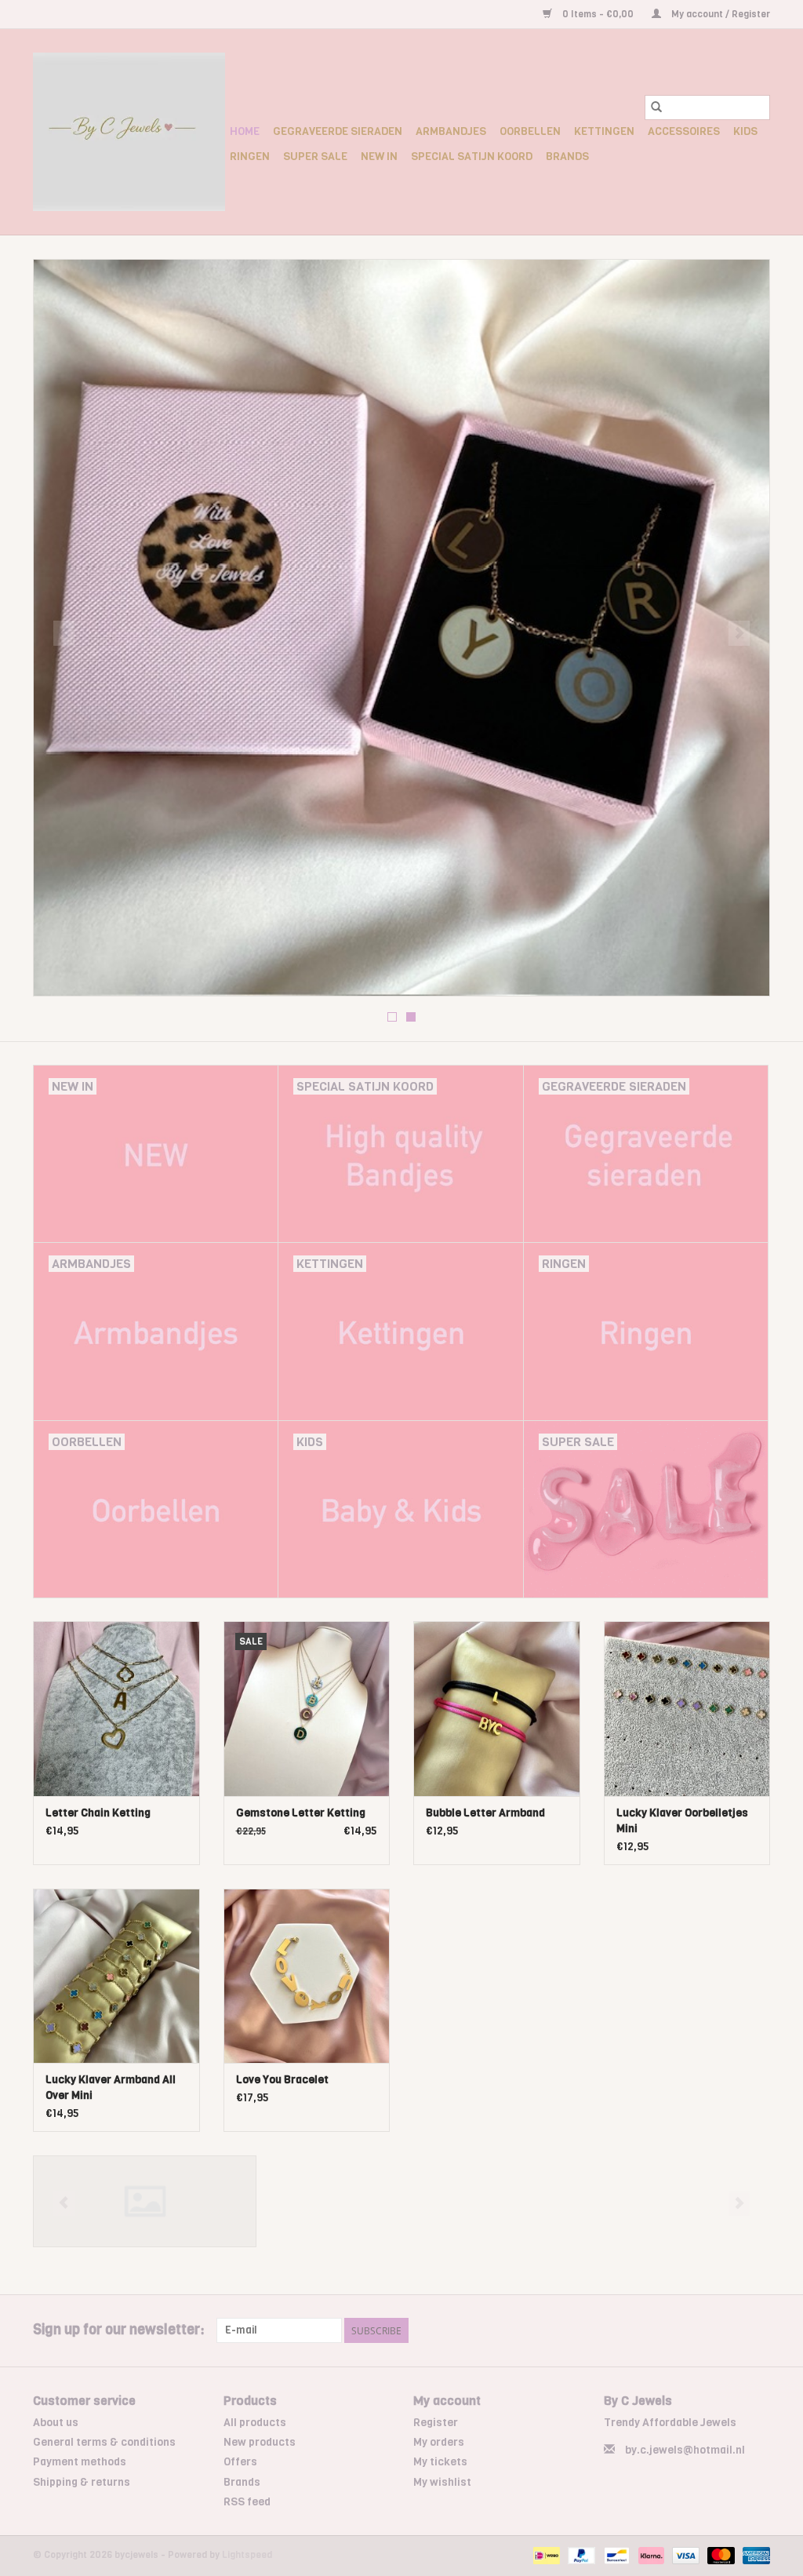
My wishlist (442, 2482)
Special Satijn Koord (472, 157)
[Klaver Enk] (145, 2201)
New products (260, 2442)
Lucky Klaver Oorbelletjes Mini (682, 1821)
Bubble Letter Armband (485, 1813)
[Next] (739, 633)
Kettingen (604, 131)
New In (379, 157)
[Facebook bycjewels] (730, 2330)
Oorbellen (530, 131)
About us (56, 2423)
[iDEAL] (545, 2555)
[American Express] (754, 2555)
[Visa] (684, 2555)
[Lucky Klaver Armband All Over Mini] (116, 1976)
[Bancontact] (615, 2555)
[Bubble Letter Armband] (497, 1709)
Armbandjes (451, 131)
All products (255, 2423)
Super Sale (315, 157)
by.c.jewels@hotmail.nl (685, 2450)
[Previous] (64, 633)
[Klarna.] (650, 2555)
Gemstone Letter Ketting (301, 1813)
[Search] (656, 107)
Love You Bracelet (282, 2080)
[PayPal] (580, 2555)
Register (436, 2423)
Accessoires (684, 131)
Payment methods (80, 2462)
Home (245, 131)
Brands (567, 157)
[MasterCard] (719, 2555)
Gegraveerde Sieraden (338, 131)
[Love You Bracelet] (307, 1976)
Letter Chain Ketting (98, 1813)
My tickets (440, 2462)
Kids (745, 131)
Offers (240, 2462)
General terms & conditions (104, 2442)
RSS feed (247, 2502)
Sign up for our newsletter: (119, 2330)
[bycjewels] (129, 132)
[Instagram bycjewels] (758, 2330)
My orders (439, 2442)
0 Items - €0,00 (598, 14)
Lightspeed (247, 2555)
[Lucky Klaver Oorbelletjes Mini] (687, 1709)
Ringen (250, 157)
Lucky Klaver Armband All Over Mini (111, 2088)
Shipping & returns (82, 2482)
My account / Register (719, 14)
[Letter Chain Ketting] (116, 1709)
